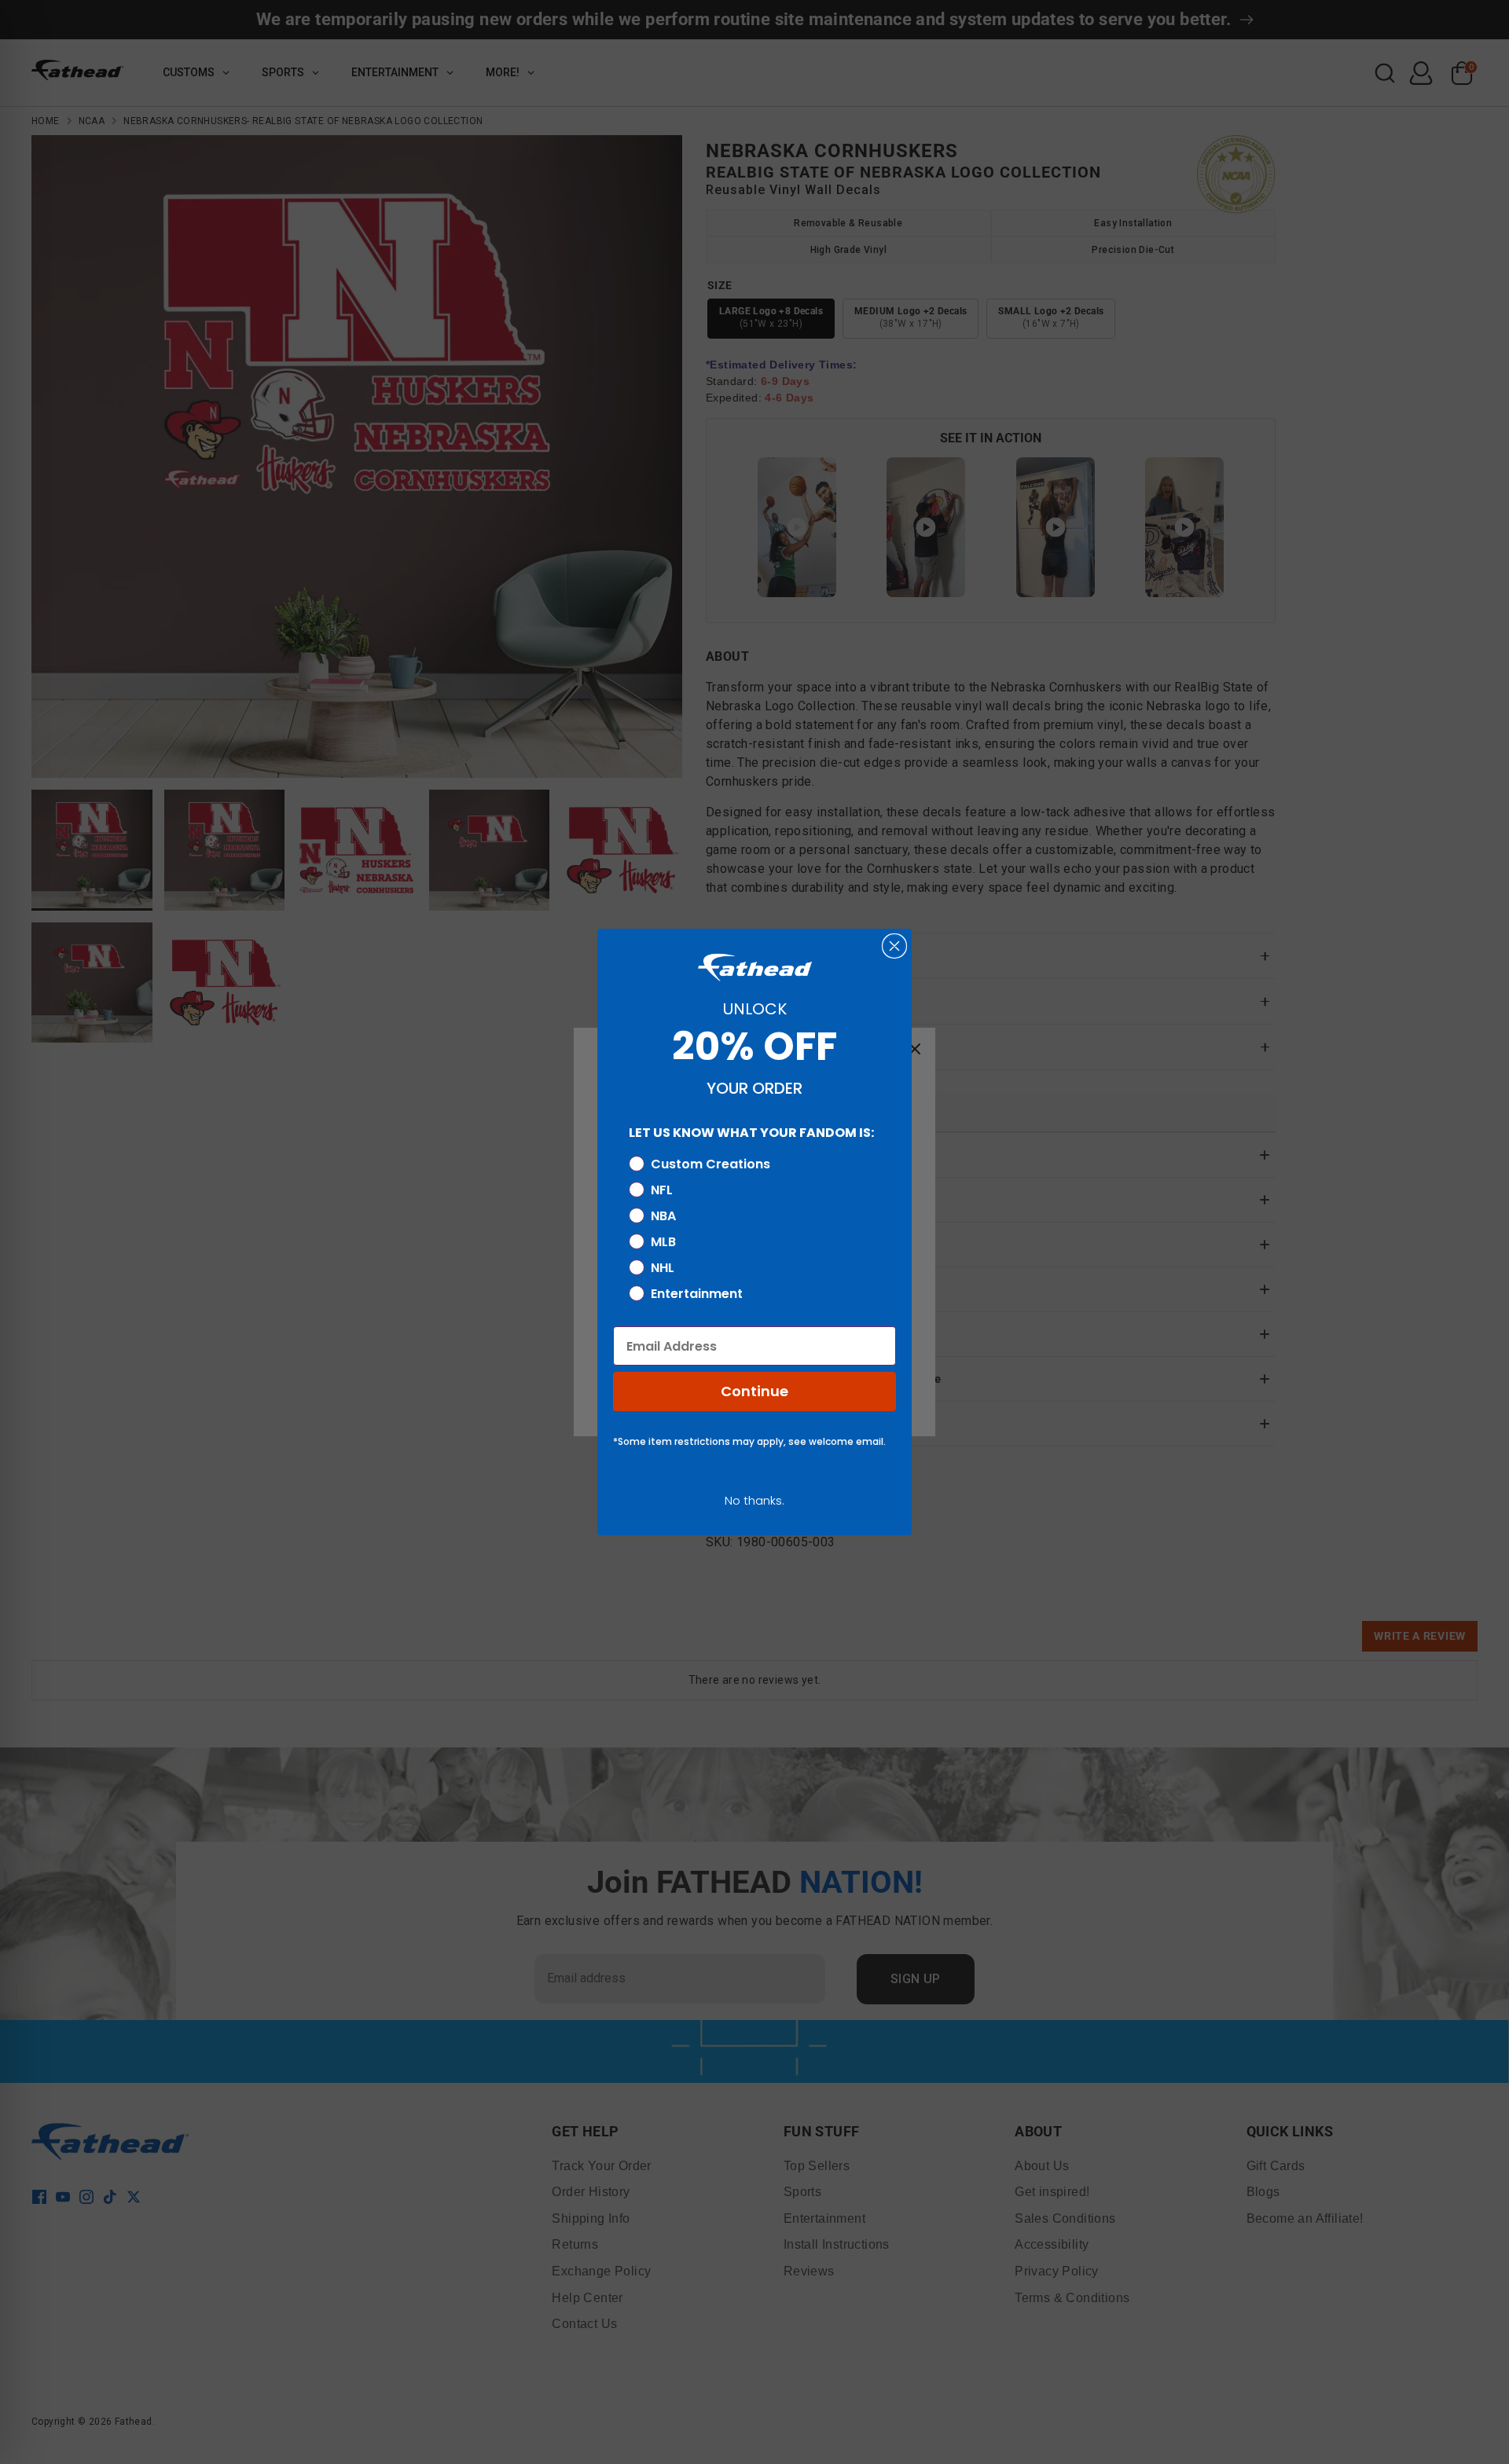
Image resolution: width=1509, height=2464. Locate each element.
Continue (754, 1391)
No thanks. (754, 1500)
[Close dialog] (894, 946)
